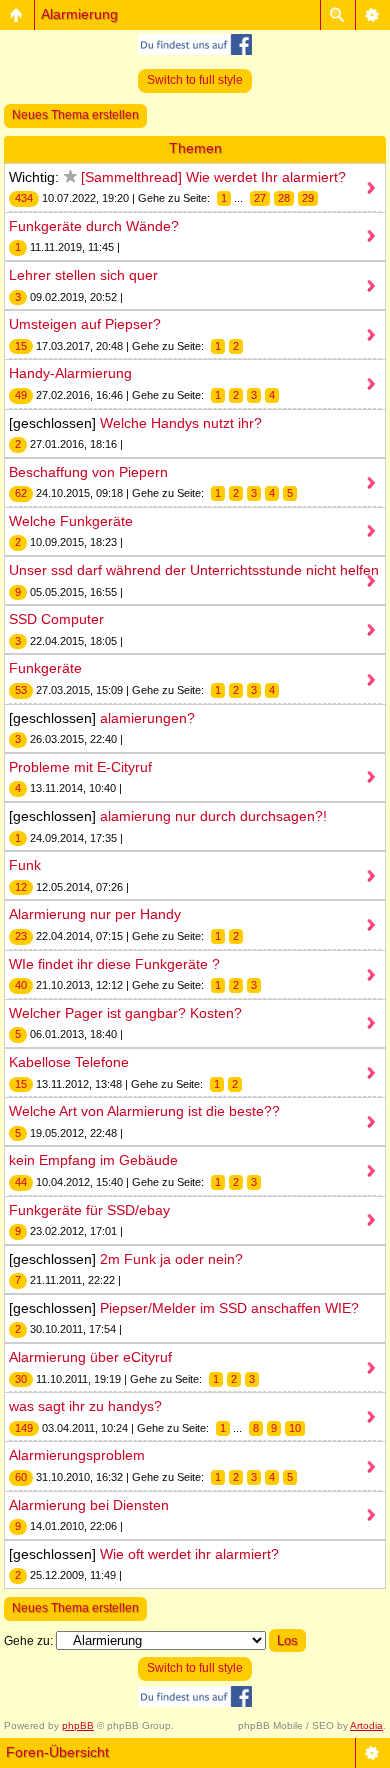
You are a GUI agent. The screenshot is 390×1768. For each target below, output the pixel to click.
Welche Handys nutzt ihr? (181, 423)
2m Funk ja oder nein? (171, 1259)
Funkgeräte (45, 668)
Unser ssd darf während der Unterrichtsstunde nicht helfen (194, 570)
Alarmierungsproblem (77, 1455)
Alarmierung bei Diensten (89, 1505)
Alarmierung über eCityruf (90, 1357)
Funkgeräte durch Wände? (94, 226)
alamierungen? (147, 718)
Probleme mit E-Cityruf (80, 767)
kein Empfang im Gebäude (93, 1160)
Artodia (366, 1725)
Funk (25, 865)
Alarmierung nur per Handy (95, 914)
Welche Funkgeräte (71, 521)
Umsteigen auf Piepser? (85, 324)
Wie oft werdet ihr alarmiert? (189, 1554)
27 (260, 198)
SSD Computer (56, 619)
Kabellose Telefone (69, 1062)
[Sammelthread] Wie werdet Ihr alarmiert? (213, 177)
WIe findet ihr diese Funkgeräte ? (114, 964)
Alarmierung (79, 14)
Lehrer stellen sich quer (83, 275)
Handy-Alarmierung (70, 373)
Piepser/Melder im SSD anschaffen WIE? (229, 1308)
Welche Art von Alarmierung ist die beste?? (144, 1111)
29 (308, 198)
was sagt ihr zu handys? (85, 1406)
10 (295, 1428)
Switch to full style (195, 80)
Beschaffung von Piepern (88, 472)
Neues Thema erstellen (75, 115)
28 (284, 198)
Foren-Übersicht (57, 1752)
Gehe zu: (28, 1641)
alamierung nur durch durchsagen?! (213, 816)
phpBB (78, 1725)
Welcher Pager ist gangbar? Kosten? (125, 1013)
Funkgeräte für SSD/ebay (89, 1210)
